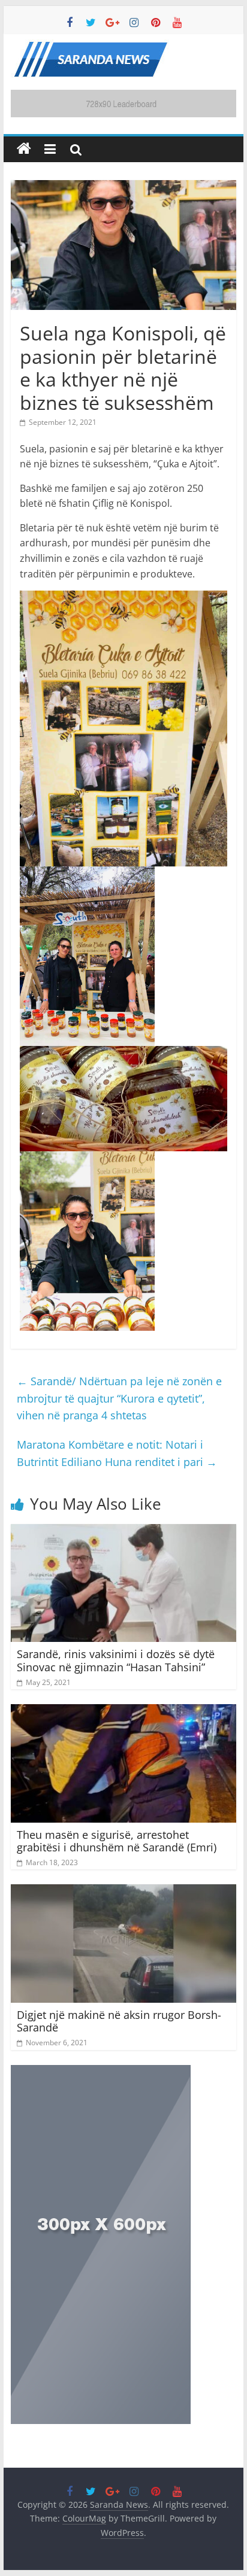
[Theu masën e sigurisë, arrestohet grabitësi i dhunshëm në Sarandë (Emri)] (123, 1711)
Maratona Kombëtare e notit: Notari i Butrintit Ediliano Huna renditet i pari (117, 1453)
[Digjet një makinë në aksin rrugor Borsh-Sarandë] (123, 1891)
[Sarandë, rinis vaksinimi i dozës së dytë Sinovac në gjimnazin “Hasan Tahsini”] (123, 1531)
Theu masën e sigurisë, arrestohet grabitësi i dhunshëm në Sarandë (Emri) (117, 1841)
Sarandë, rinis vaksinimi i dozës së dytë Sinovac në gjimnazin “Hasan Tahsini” (116, 1660)
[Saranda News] (24, 149)
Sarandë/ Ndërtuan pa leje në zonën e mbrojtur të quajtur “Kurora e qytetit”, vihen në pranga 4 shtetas (119, 1398)
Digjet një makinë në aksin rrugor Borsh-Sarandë (119, 2021)
